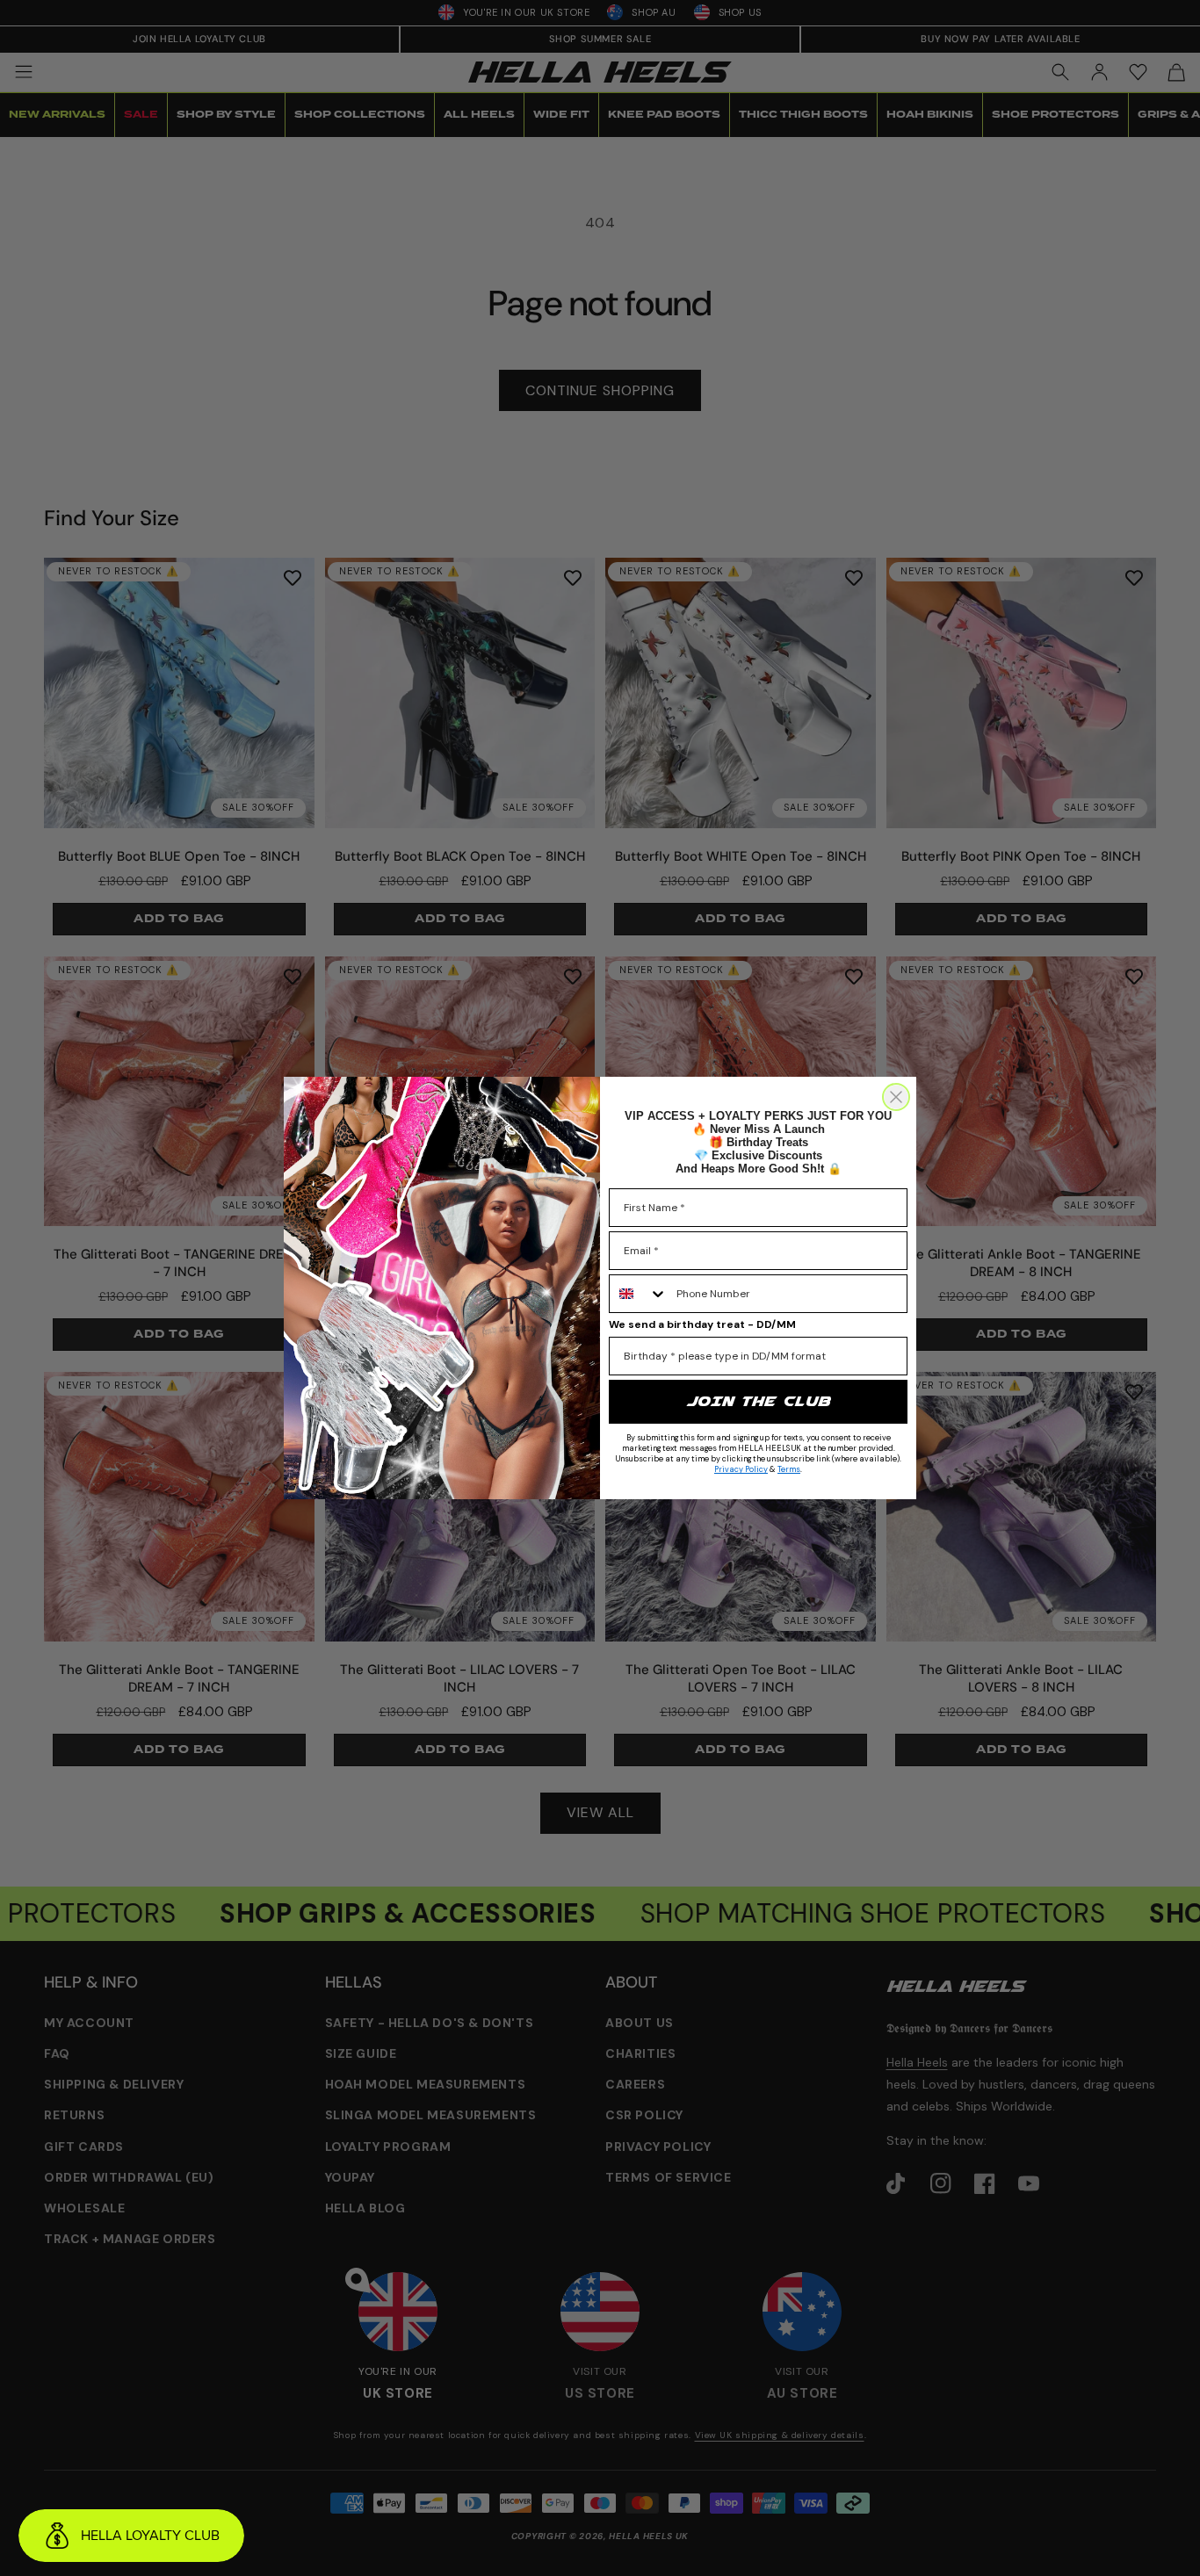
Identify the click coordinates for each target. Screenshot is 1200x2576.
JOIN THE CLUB (758, 1401)
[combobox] (639, 1294)
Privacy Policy (741, 1469)
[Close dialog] (896, 1097)
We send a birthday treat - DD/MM (702, 1324)
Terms (789, 1469)
